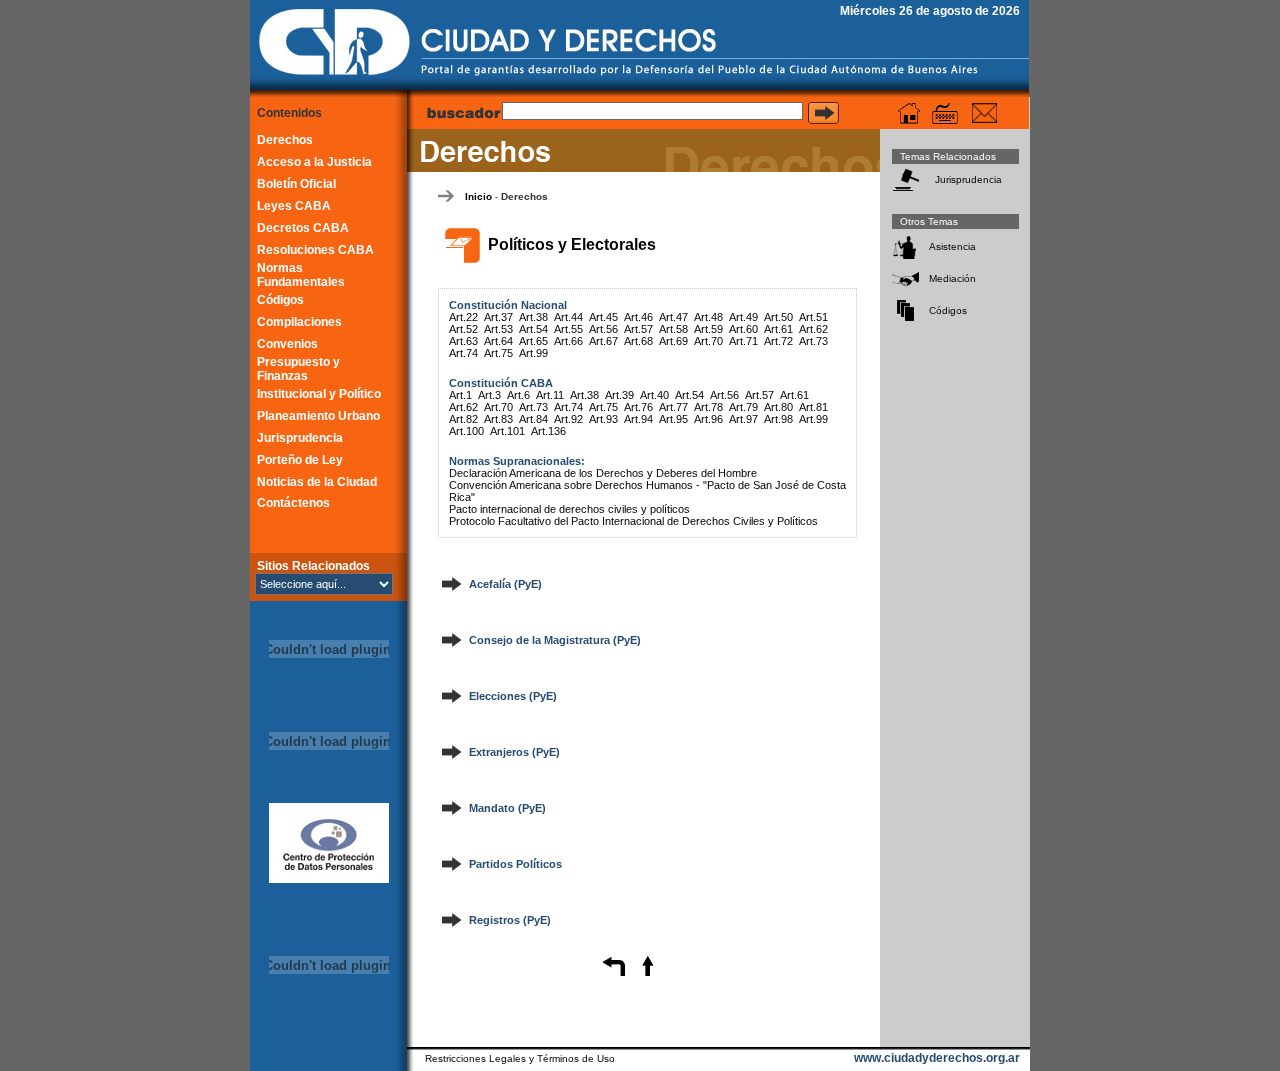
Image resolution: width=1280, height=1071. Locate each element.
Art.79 (743, 407)
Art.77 (673, 407)
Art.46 (638, 317)
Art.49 (743, 317)
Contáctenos (293, 503)
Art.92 (568, 419)
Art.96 (708, 419)
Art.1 (460, 395)
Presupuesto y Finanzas (298, 369)
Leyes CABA (294, 206)
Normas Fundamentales (301, 275)
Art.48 (708, 317)
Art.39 (619, 395)
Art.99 (533, 353)
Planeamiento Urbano (318, 416)
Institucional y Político (319, 394)
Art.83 (498, 419)
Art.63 (463, 341)
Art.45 (603, 317)
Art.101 (507, 431)
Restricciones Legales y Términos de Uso (520, 1058)
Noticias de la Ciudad (317, 482)
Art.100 (466, 431)
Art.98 (778, 419)
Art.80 (778, 407)
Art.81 (813, 407)
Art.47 (673, 317)
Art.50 (778, 317)
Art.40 (654, 395)
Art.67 (603, 341)
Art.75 (498, 353)
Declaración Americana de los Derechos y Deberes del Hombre (603, 473)
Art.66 (568, 341)
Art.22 (463, 317)
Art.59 (708, 329)
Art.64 (498, 341)
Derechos (285, 140)
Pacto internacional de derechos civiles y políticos (569, 509)
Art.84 (533, 419)
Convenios (287, 344)
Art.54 (533, 329)
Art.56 (603, 329)
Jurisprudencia (300, 438)
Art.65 (533, 341)
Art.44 (568, 317)
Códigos (280, 300)
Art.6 (518, 395)
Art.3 (489, 395)
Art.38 (533, 317)
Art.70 (708, 341)
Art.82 (463, 419)
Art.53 (498, 329)
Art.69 (673, 341)
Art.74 (463, 353)
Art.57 (638, 329)
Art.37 (498, 317)
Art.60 (743, 329)
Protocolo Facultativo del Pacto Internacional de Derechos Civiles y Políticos (633, 521)
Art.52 (463, 329)
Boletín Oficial (296, 184)
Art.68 (638, 341)
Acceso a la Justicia (314, 162)
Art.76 (638, 407)
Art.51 (813, 317)
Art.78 (708, 407)
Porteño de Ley (300, 460)
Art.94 (638, 419)
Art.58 (673, 329)
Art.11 (550, 395)
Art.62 (813, 329)
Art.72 (778, 341)
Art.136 (548, 431)
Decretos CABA (303, 228)
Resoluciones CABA (315, 250)
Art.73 (813, 341)
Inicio (478, 196)
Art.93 (603, 419)
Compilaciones (299, 322)
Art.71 (743, 341)
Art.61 (778, 329)
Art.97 (743, 419)
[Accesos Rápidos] (945, 113)
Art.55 (568, 329)
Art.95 (673, 419)
